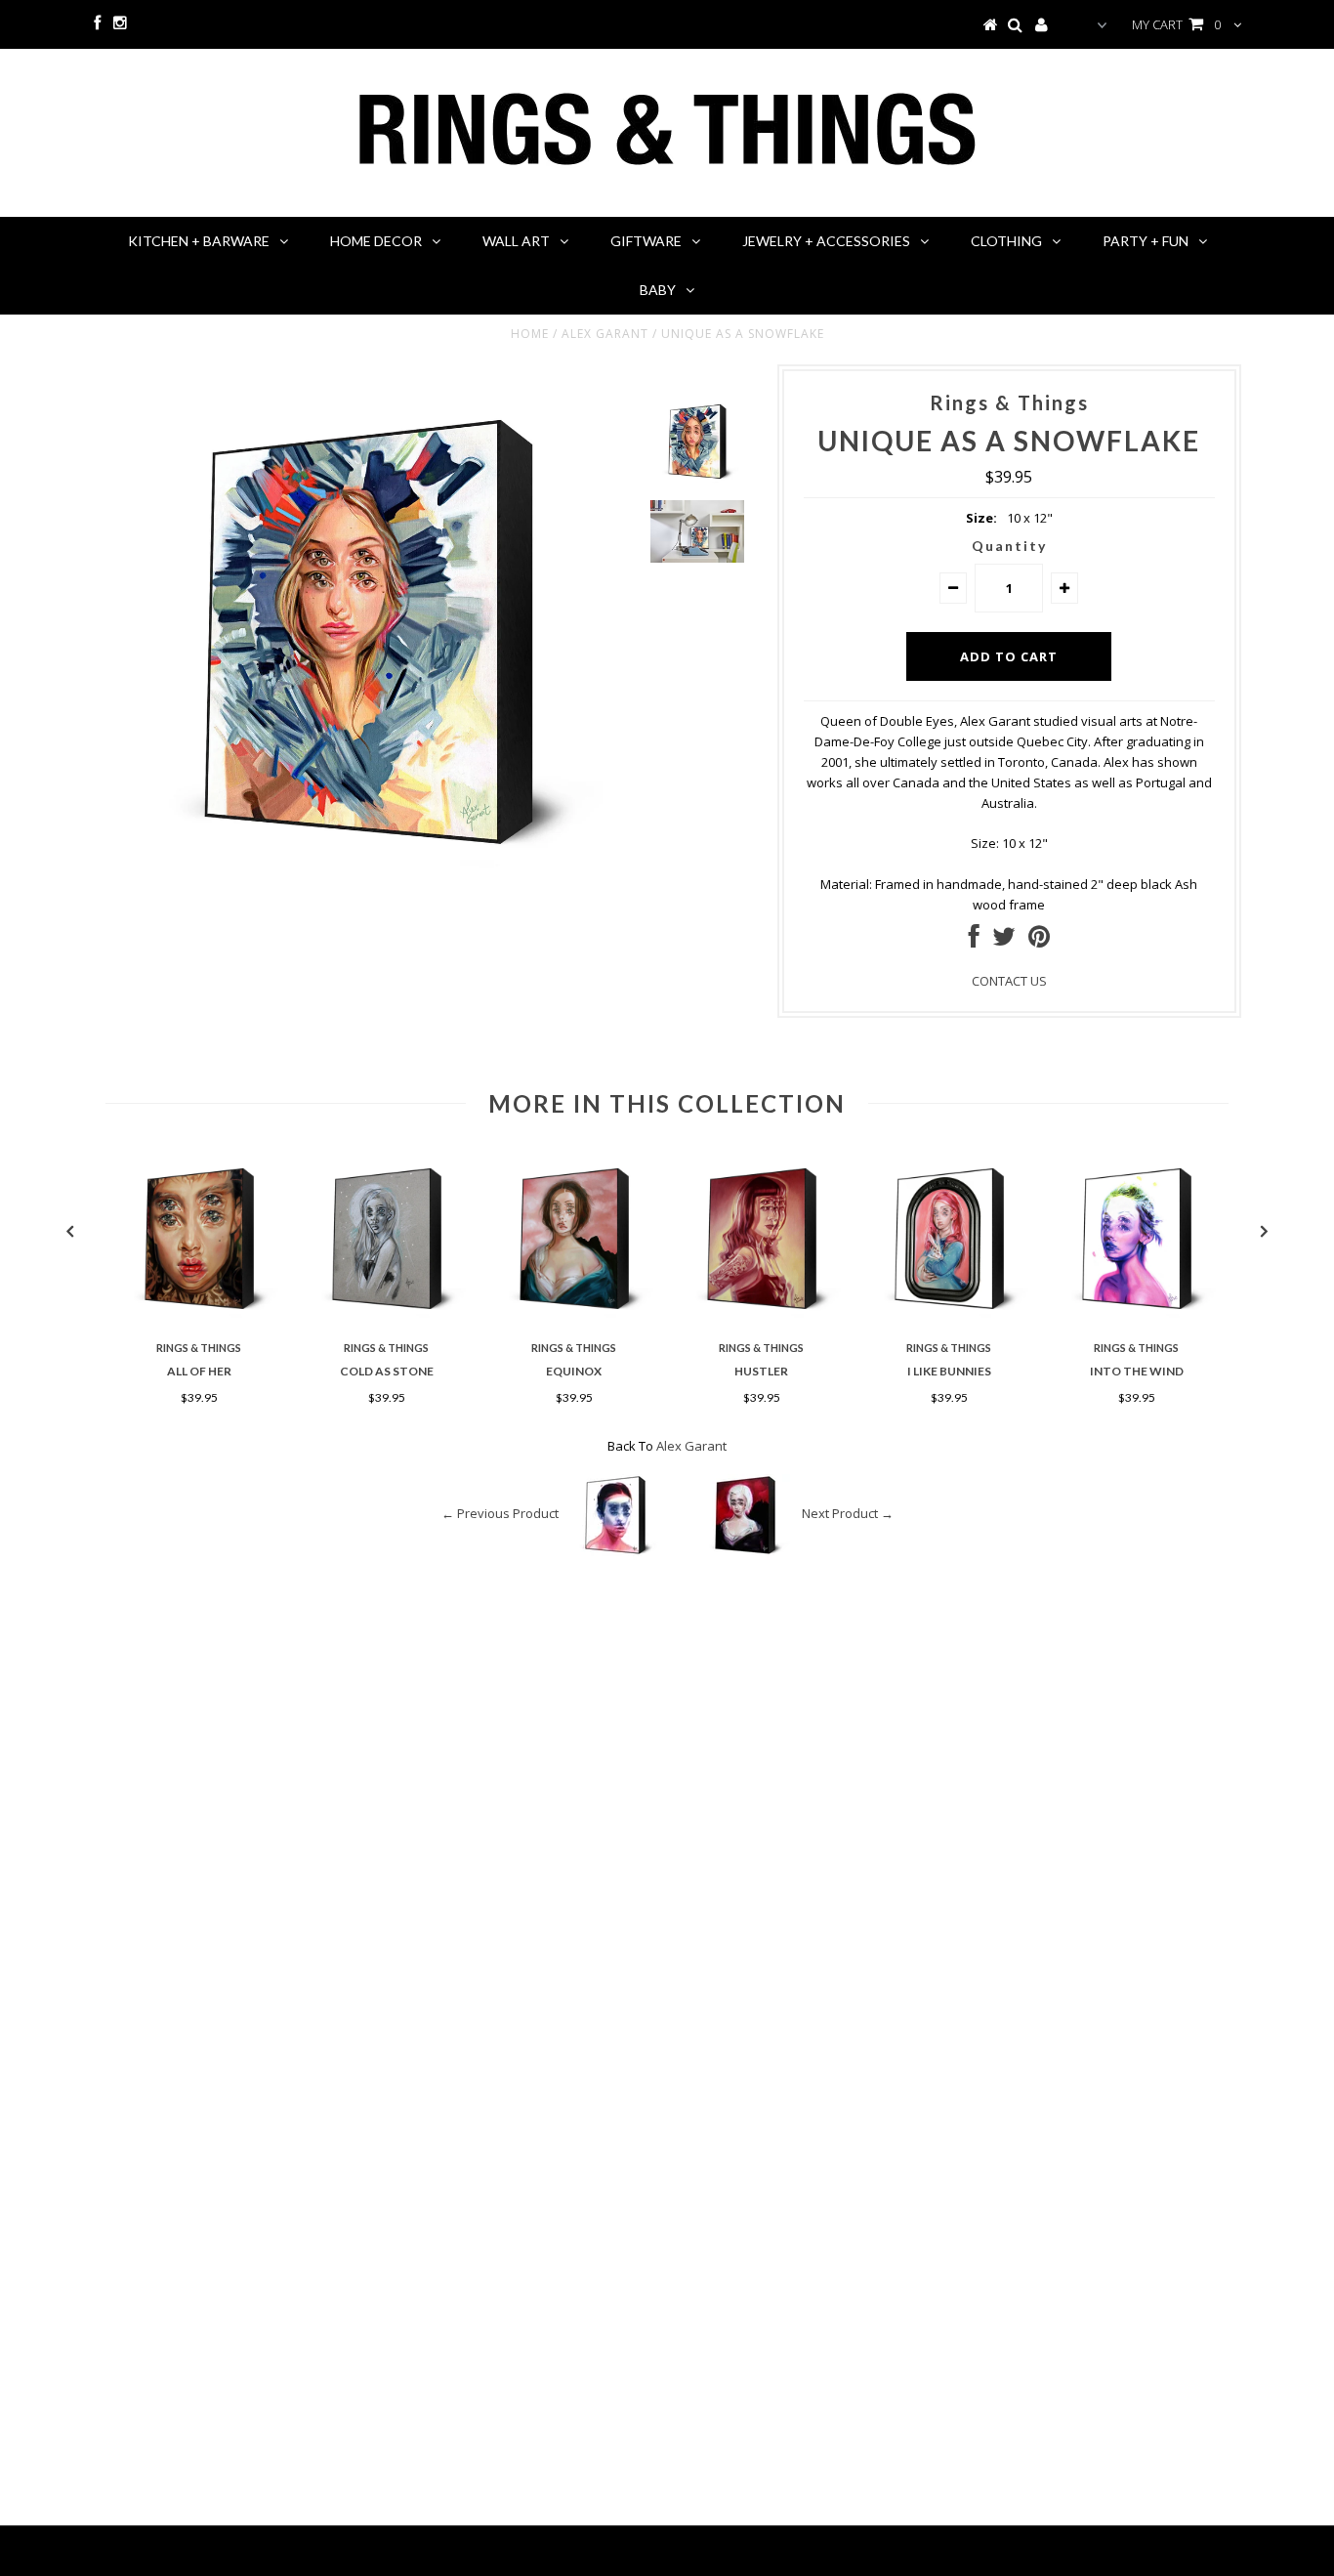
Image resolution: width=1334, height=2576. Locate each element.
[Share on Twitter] (1004, 941)
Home (530, 334)
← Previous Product (500, 1513)
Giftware (646, 241)
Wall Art (516, 241)
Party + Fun (1146, 241)
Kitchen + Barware (199, 241)
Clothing (1006, 241)
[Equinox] (574, 1323)
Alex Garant (605, 334)
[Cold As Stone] (387, 1323)
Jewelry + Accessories (826, 241)
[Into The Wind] (1137, 1323)
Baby (658, 290)
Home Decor (376, 241)
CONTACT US (1009, 981)
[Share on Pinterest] (1039, 941)
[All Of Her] (199, 1323)
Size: (981, 518)
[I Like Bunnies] (949, 1323)
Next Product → (848, 1513)
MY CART (1176, 24)
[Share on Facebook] (974, 941)
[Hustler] (762, 1323)
